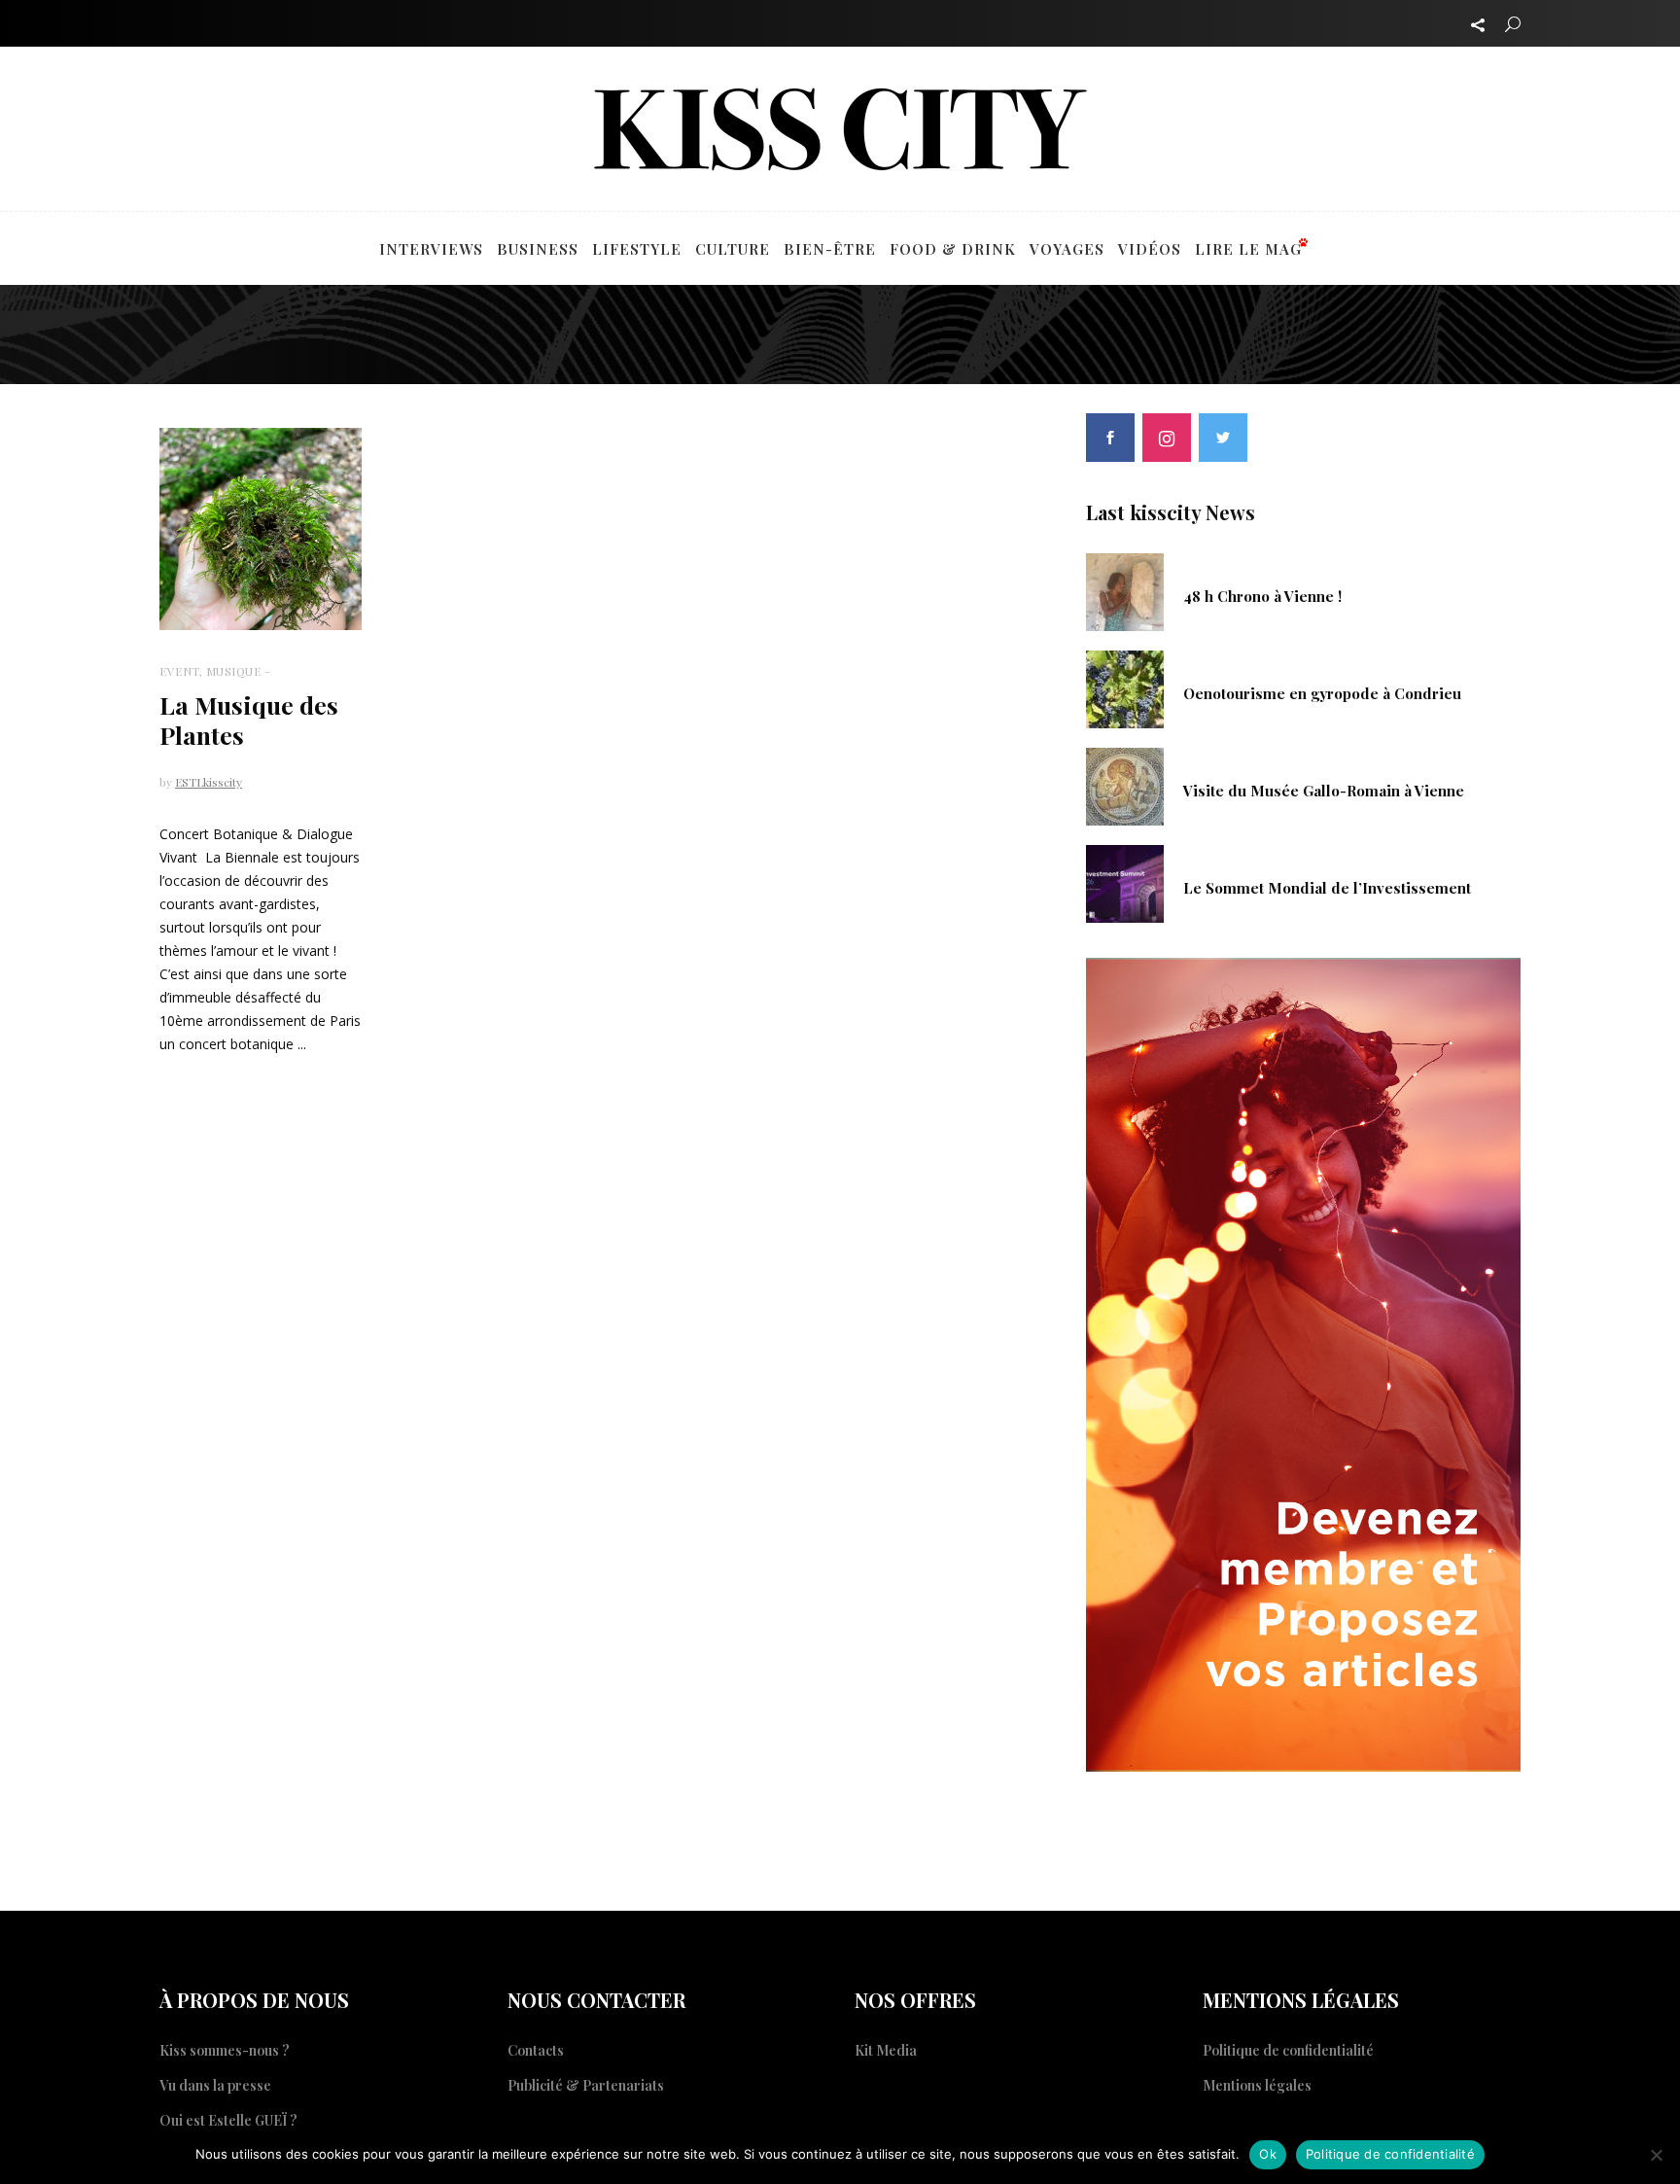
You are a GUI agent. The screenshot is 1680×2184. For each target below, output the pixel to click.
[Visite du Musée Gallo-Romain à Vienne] (1125, 785)
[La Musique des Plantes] (261, 529)
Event (179, 671)
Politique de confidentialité (1288, 2050)
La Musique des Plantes (249, 720)
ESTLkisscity (209, 782)
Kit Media (886, 2050)
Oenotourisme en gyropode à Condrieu (1322, 693)
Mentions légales (1257, 2085)
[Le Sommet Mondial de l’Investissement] (1125, 882)
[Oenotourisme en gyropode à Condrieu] (1125, 687)
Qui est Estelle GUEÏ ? (228, 2120)
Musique (234, 671)
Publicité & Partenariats (586, 2085)
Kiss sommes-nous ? (225, 2050)
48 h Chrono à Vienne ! (1262, 596)
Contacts (536, 2050)
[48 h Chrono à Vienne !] (1125, 590)
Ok (1268, 2154)
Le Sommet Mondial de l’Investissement (1327, 888)
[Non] (1656, 2155)
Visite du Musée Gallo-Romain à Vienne (1324, 791)
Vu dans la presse (215, 2085)
